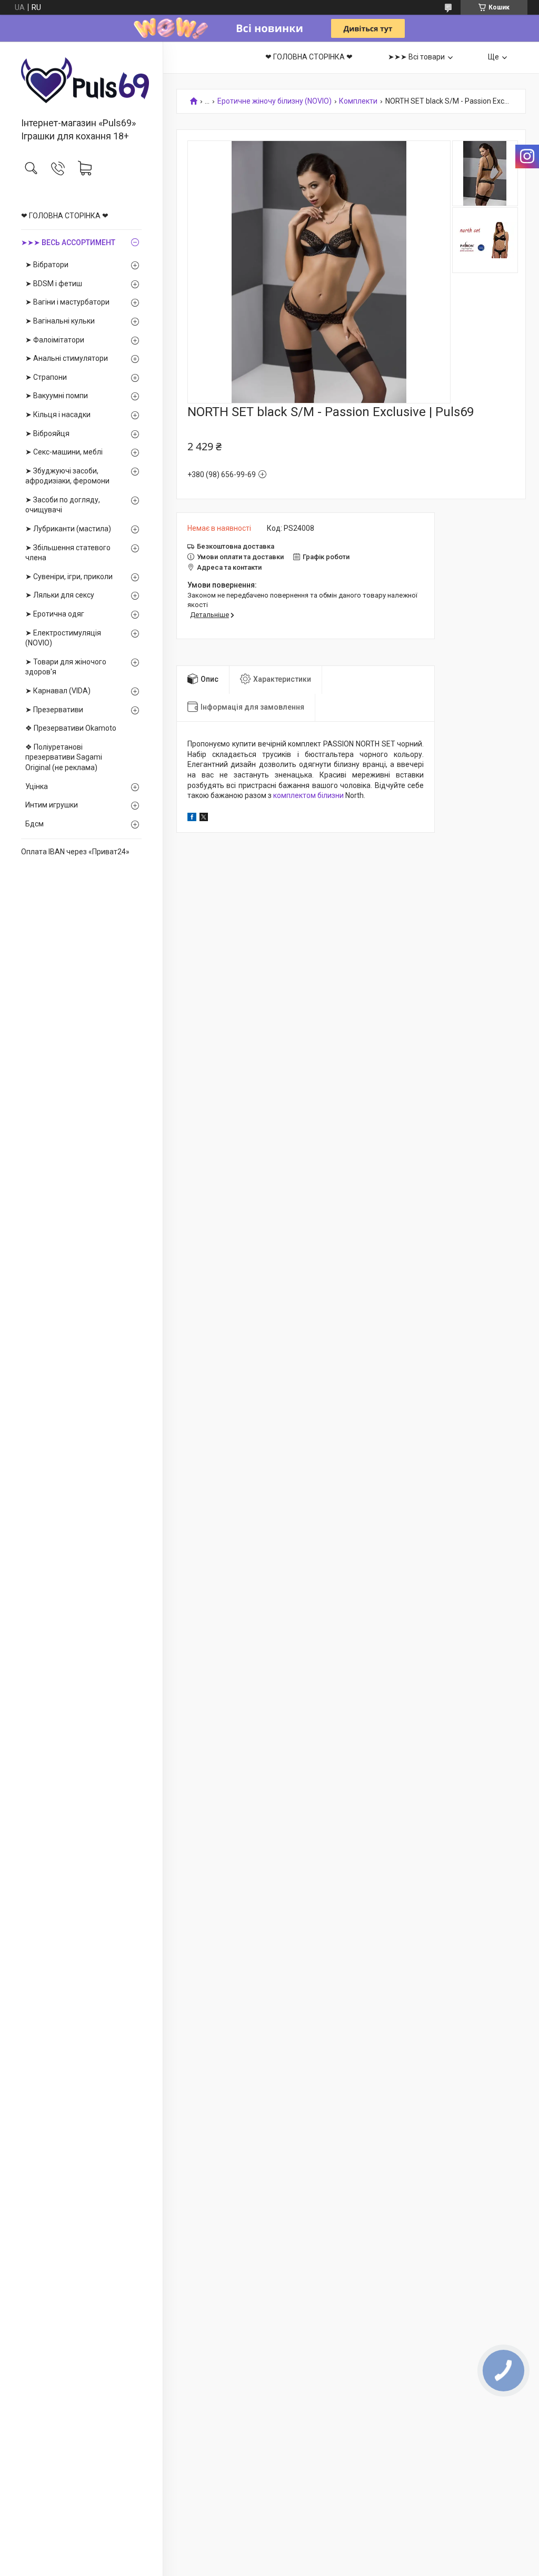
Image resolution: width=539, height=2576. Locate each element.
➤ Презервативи (54, 710)
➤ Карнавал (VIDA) (58, 691)
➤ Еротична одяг (55, 614)
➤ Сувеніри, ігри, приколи (69, 577)
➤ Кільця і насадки (58, 415)
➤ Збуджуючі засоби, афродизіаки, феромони (67, 476)
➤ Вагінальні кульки (60, 321)
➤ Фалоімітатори (55, 340)
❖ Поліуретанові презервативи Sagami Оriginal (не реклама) (64, 757)
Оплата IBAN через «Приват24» (75, 852)
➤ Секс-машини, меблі (64, 452)
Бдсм (34, 824)
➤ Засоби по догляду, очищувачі (63, 505)
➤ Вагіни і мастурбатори (67, 302)
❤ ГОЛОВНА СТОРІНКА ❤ (65, 216)
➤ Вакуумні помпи (57, 396)
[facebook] (192, 819)
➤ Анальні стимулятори (67, 358)
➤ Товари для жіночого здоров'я (66, 667)
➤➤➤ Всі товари (416, 57)
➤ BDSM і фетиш (54, 284)
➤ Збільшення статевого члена (68, 553)
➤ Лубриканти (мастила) (68, 529)
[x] (204, 819)
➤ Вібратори (47, 265)
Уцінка (37, 786)
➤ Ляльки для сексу (60, 595)
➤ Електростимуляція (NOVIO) (63, 638)
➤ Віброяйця (47, 433)
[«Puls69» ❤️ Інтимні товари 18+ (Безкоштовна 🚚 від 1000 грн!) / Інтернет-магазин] (81, 80)
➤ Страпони (46, 377)
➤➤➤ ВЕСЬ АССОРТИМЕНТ (68, 243)
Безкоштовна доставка (236, 546)
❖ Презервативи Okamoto (71, 728)
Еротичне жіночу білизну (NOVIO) (275, 101)
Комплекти (358, 101)
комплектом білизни (308, 795)
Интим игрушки (52, 805)
